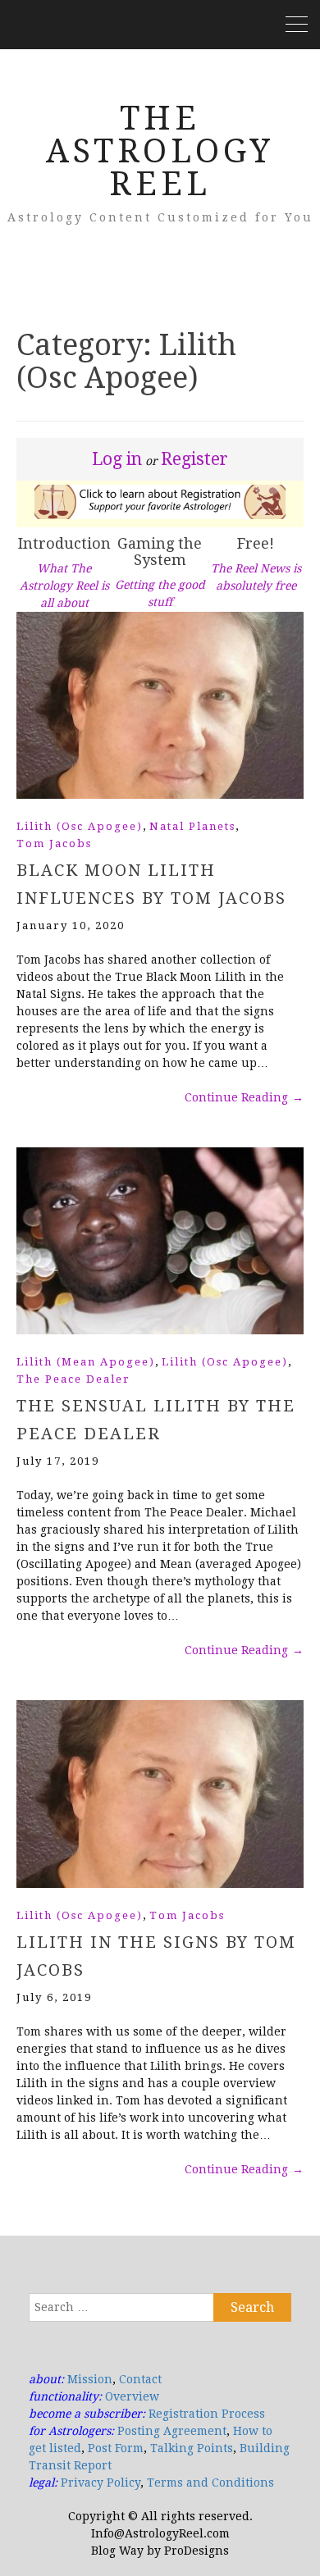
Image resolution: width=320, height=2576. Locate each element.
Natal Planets (192, 826)
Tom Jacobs (54, 843)
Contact (140, 2379)
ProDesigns (197, 2551)
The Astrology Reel (160, 151)
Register (194, 459)
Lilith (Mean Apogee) (86, 1362)
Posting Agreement (172, 2431)
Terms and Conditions (210, 2483)
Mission (90, 2379)
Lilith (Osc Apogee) (80, 826)
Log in (117, 459)
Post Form (116, 2448)
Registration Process (207, 2414)
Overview (132, 2396)
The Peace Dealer (73, 1379)
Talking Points (192, 2448)
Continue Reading (244, 1097)
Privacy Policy (101, 2483)
